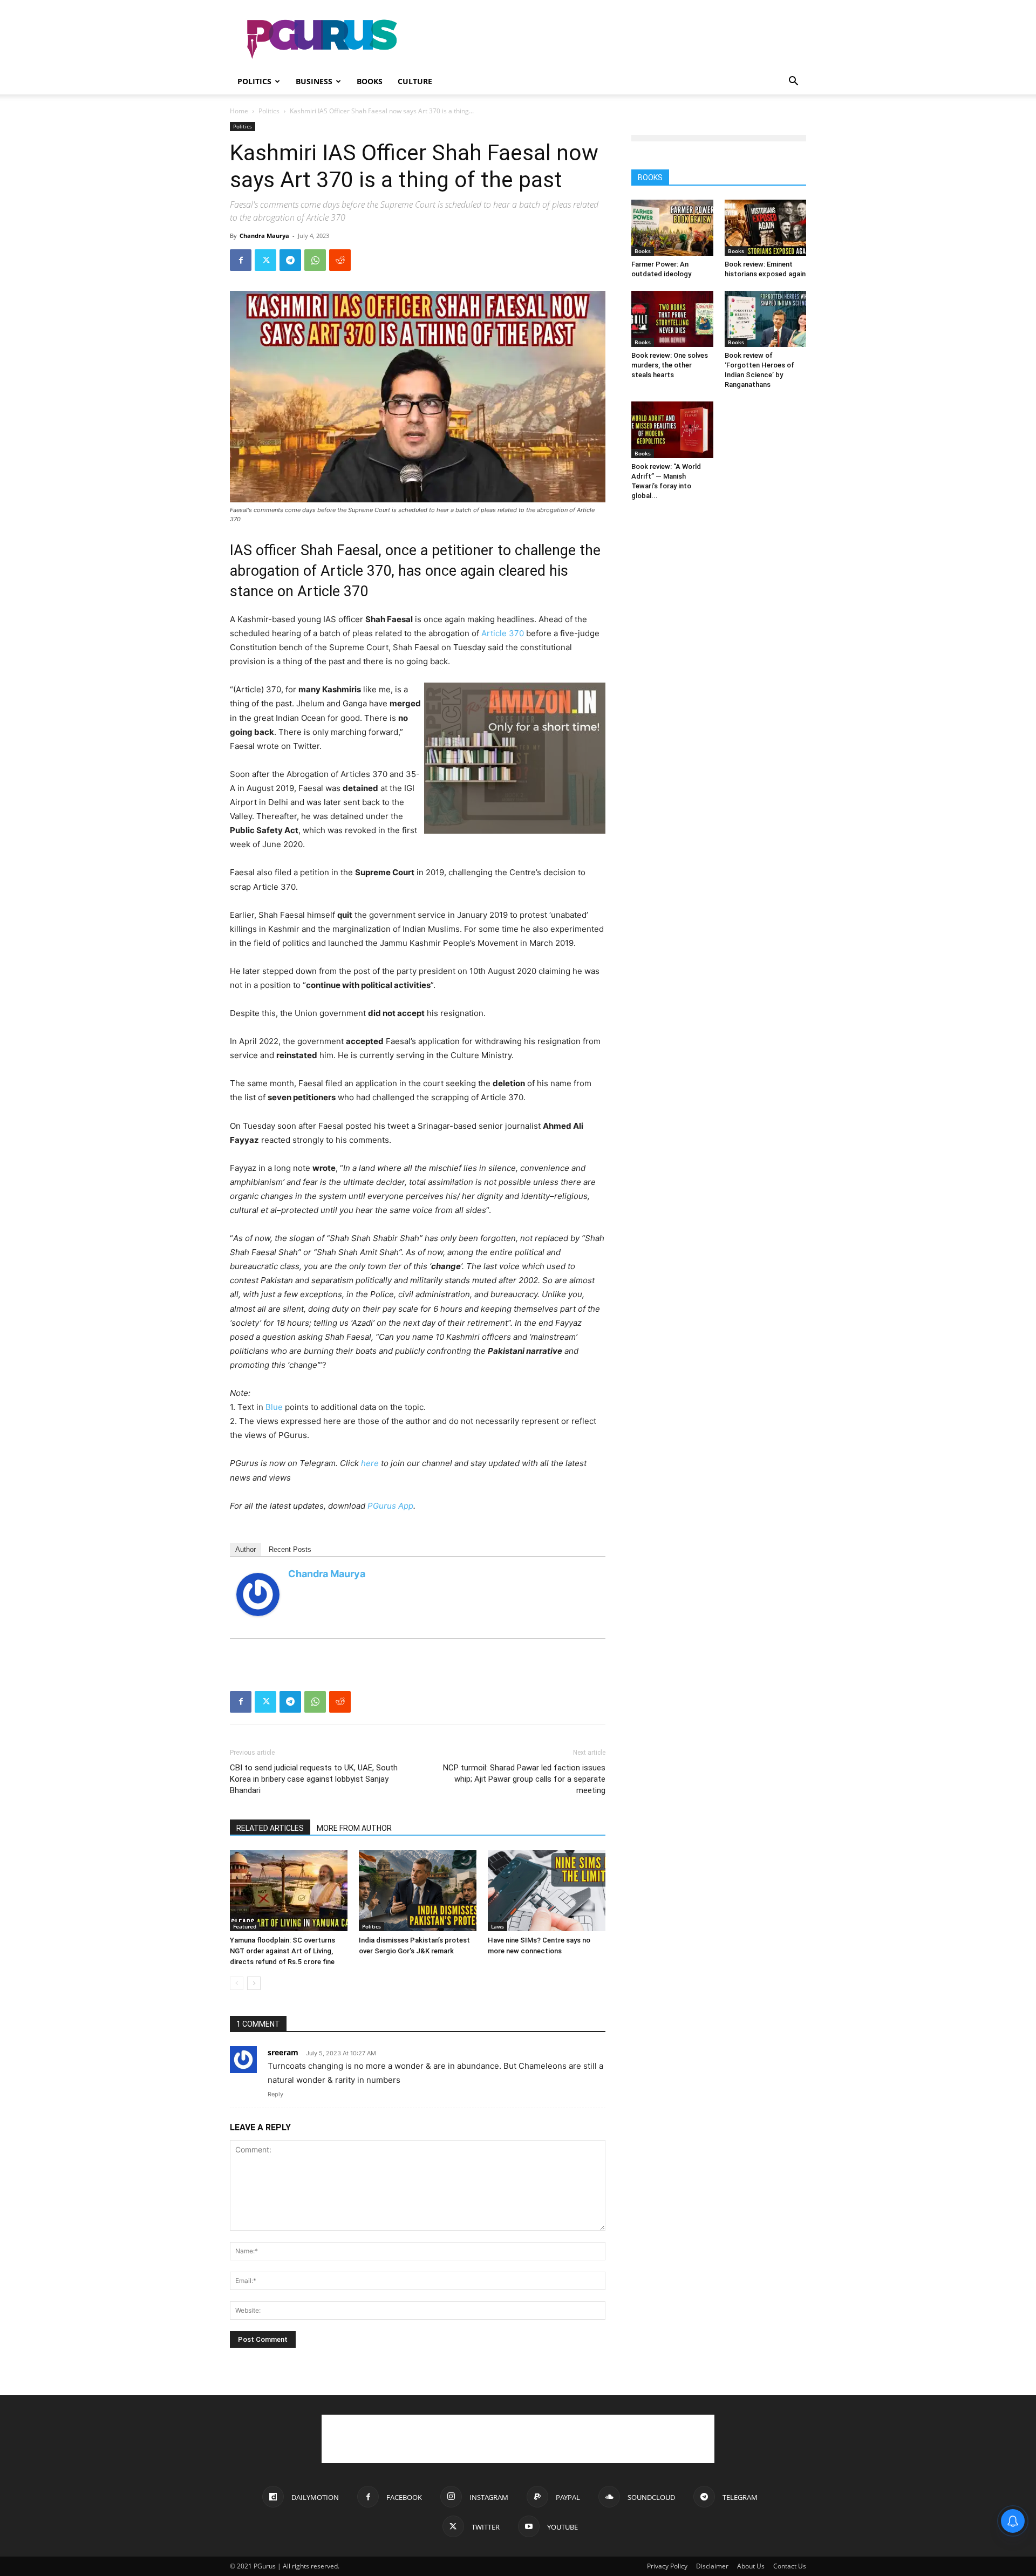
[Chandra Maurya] (258, 1594)
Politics (254, 81)
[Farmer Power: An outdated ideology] (672, 228)
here (370, 1463)
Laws (497, 1926)
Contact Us (790, 2566)
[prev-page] (237, 1983)
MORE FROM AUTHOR (354, 1828)
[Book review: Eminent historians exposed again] (766, 228)
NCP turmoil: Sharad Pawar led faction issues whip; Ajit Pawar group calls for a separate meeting (524, 1779)
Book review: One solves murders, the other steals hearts (670, 365)
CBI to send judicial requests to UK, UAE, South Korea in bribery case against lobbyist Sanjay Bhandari (314, 1779)
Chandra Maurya (264, 236)
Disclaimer (712, 2566)
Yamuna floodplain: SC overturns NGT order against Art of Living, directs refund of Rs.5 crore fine (282, 1951)
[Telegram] (290, 260)
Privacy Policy (667, 2566)
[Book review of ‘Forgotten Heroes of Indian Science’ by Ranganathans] (766, 319)
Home (239, 111)
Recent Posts (290, 1549)
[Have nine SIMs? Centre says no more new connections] (547, 1891)
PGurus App (390, 1506)
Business (314, 81)
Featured (245, 1926)
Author (246, 1549)
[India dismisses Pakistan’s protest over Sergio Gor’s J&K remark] (418, 1891)
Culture (415, 81)
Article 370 (503, 633)
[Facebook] (241, 260)
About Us (751, 2566)
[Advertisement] (610, 39)
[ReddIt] (340, 260)
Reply (275, 2094)
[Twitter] (265, 260)
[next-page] (254, 1983)
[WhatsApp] (315, 260)
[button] (793, 82)
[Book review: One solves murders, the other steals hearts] (672, 319)
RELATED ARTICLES (270, 1828)
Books (370, 81)
